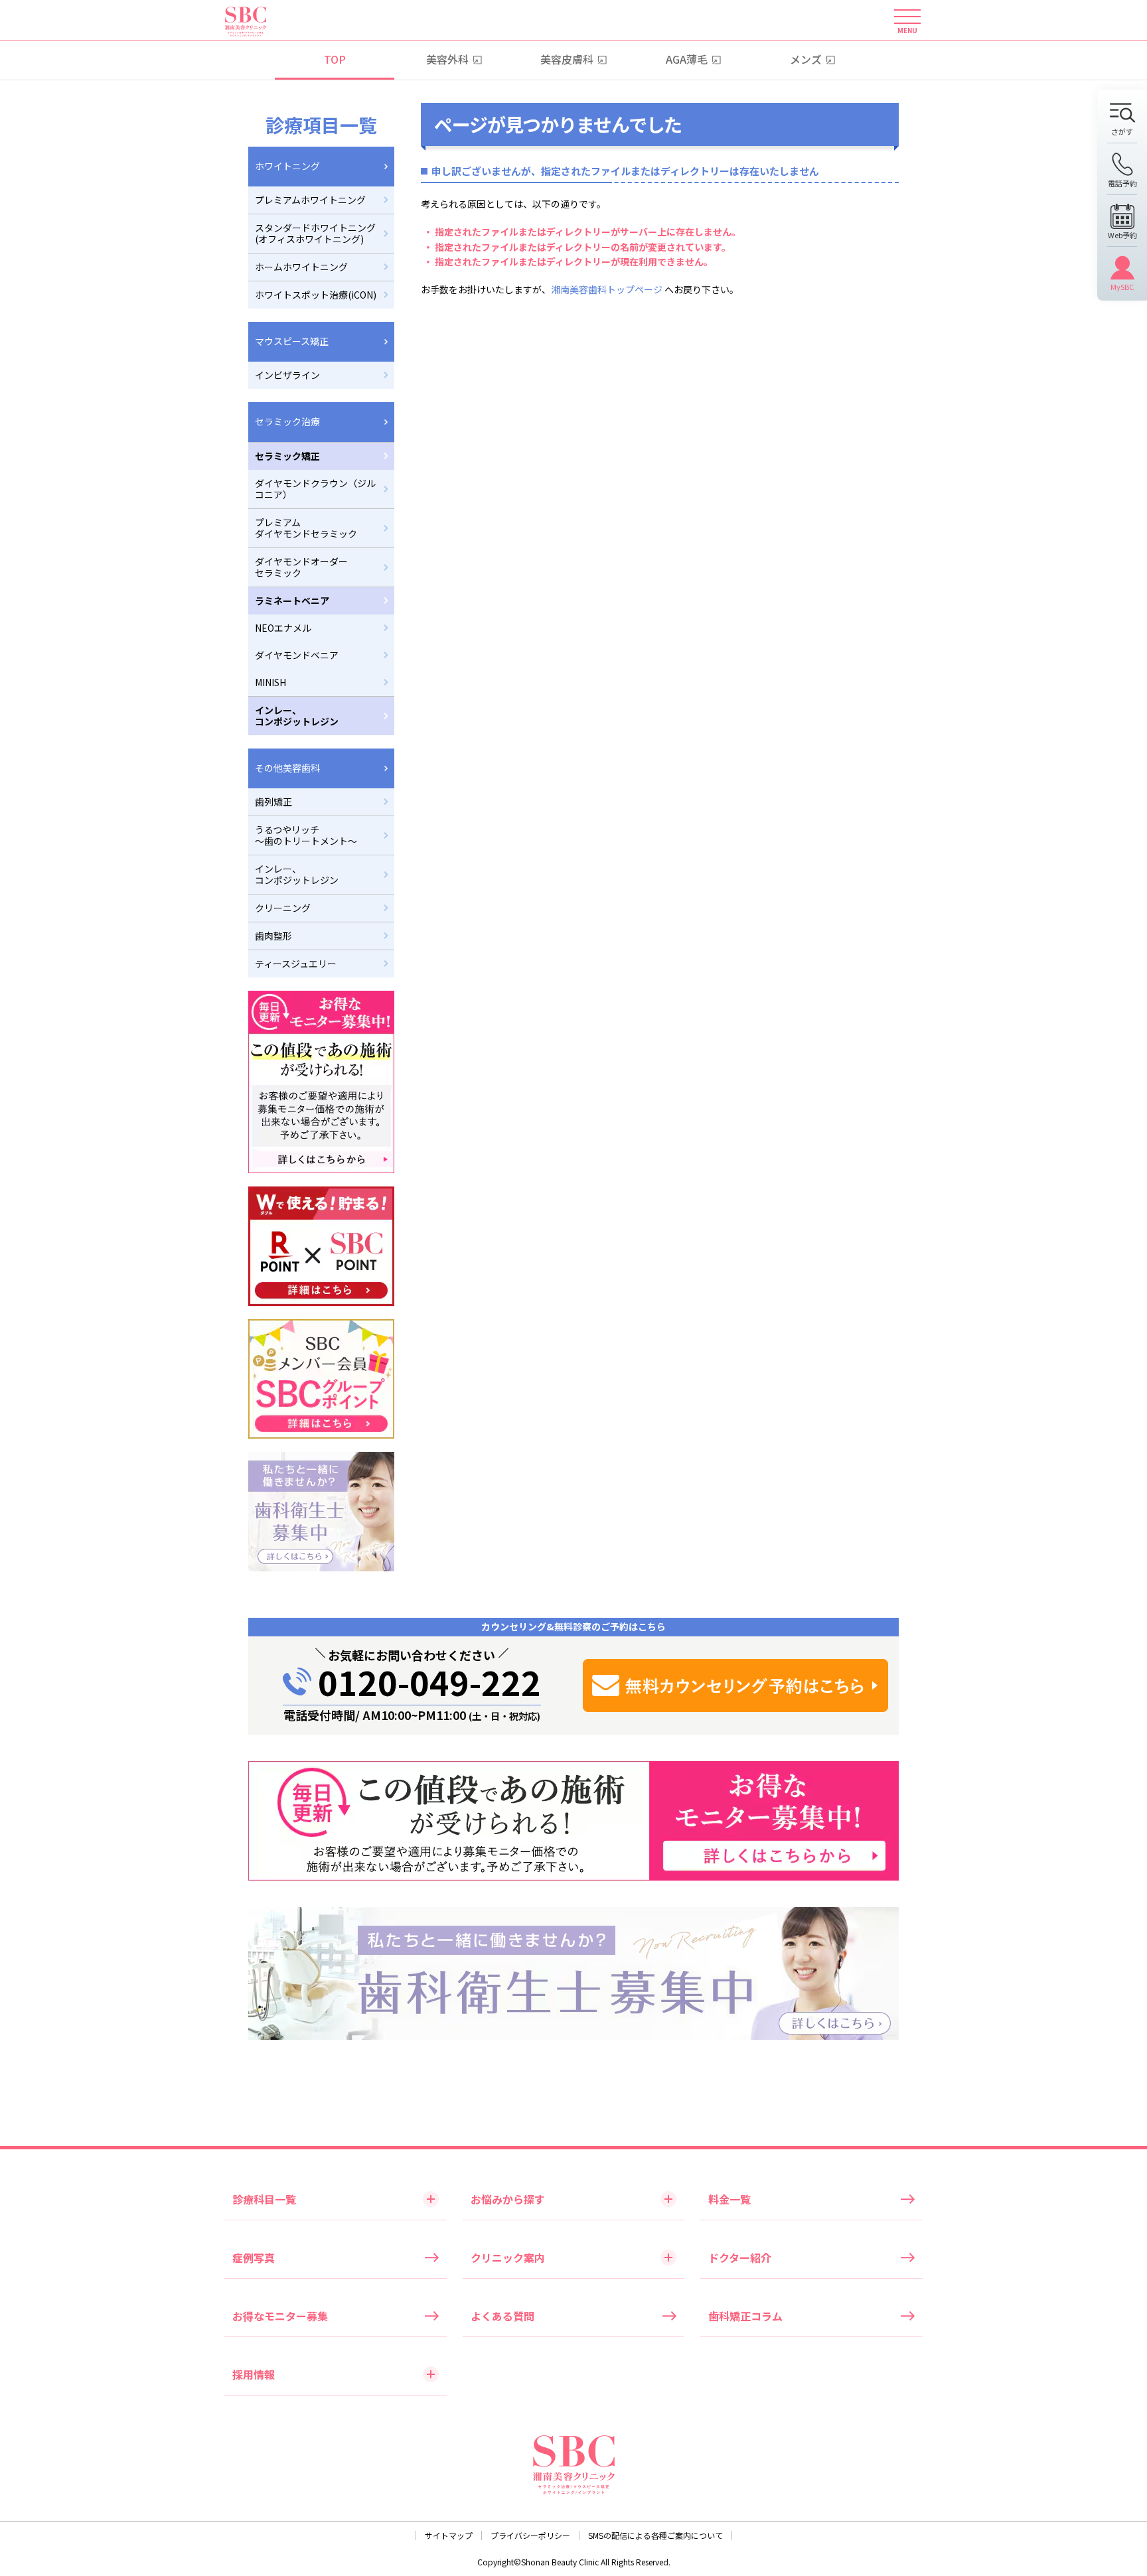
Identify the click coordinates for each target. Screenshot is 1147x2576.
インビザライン (287, 375)
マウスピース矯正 (292, 341)
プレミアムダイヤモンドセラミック (306, 528)
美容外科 (447, 59)
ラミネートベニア (292, 601)
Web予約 (1122, 234)
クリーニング (283, 908)
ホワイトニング (287, 166)
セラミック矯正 (287, 456)
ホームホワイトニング (301, 267)
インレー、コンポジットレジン (297, 716)
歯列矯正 (273, 802)
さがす (1122, 131)
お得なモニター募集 (280, 2316)
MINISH (270, 682)
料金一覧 (729, 2199)
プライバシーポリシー (530, 2535)
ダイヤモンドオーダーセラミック (301, 567)
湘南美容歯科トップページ (607, 289)
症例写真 (254, 2257)
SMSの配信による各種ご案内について (655, 2535)
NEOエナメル (283, 628)
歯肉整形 (273, 936)
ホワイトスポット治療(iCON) (316, 295)
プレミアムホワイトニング (310, 200)
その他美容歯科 (287, 768)
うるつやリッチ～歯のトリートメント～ (306, 835)
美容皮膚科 (567, 59)
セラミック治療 (287, 421)
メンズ (806, 59)
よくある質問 (502, 2316)
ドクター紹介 (740, 2257)
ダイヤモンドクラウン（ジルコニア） (315, 489)
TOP (335, 59)
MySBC (1122, 286)
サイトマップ (449, 2535)
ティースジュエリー (296, 964)
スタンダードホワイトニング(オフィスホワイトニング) (315, 233)
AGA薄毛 (687, 59)
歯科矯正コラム (745, 2316)
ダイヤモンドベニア (297, 655)
